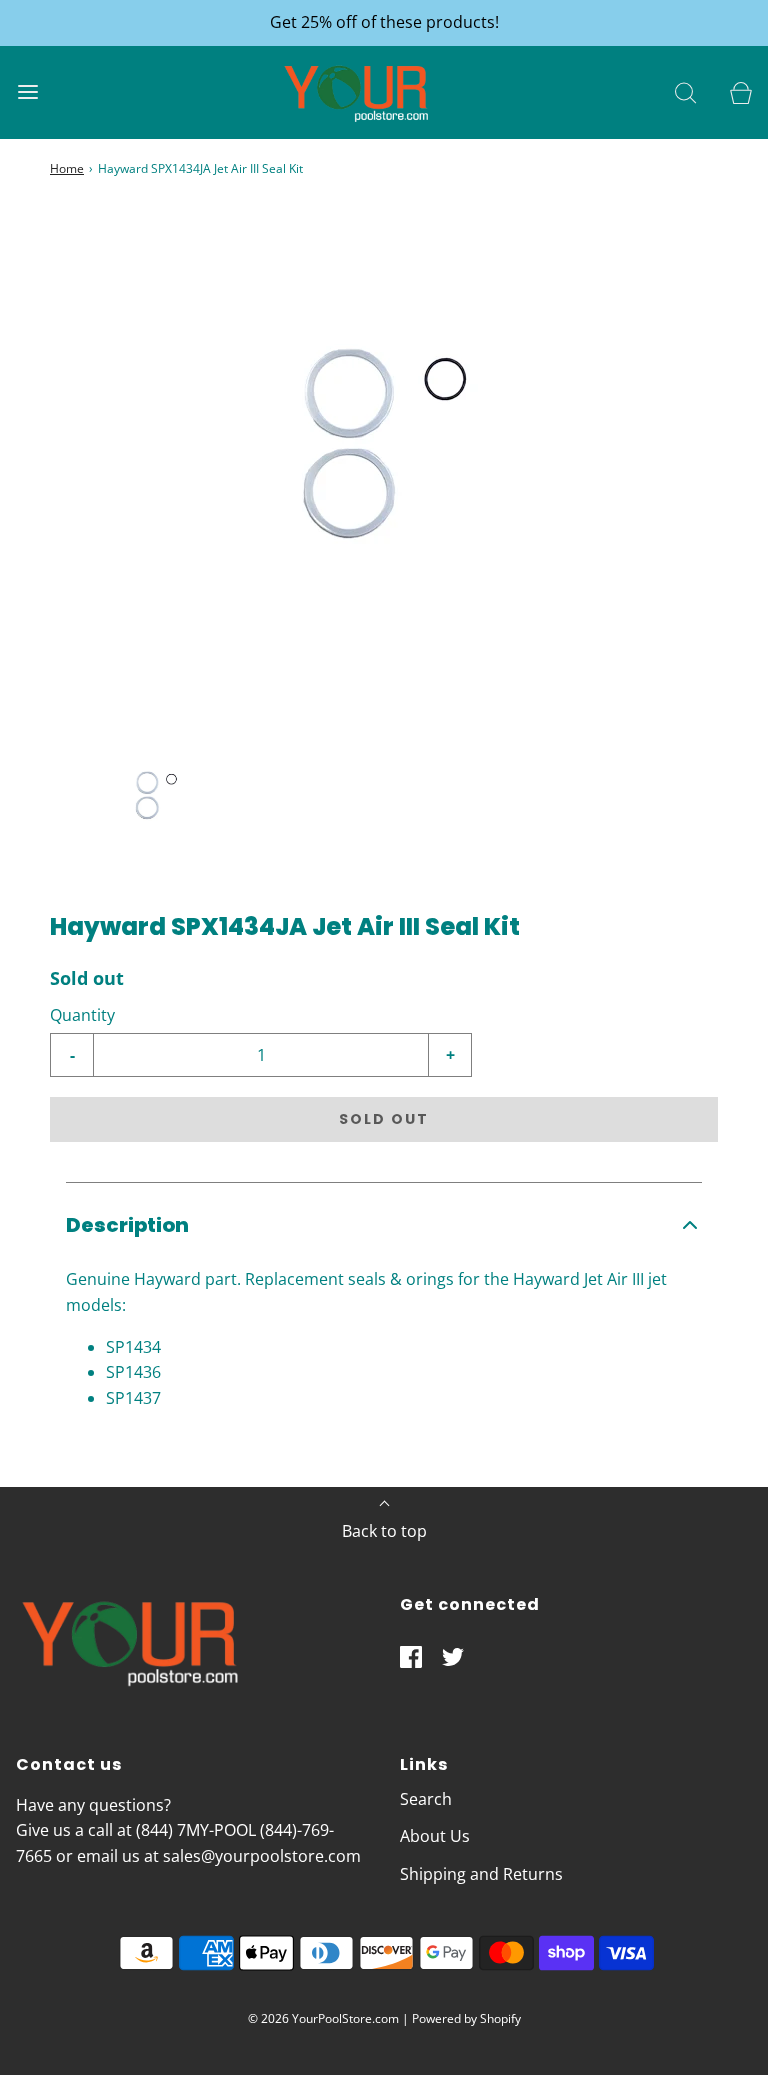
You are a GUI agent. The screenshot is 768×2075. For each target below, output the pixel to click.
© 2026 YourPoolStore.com (323, 2018)
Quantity (82, 1015)
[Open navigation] (27, 92)
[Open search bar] (685, 92)
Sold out (384, 1119)
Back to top (384, 1531)
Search (426, 1799)
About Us (435, 1836)
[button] (156, 799)
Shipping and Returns (481, 1874)
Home (67, 168)
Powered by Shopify (466, 2018)
